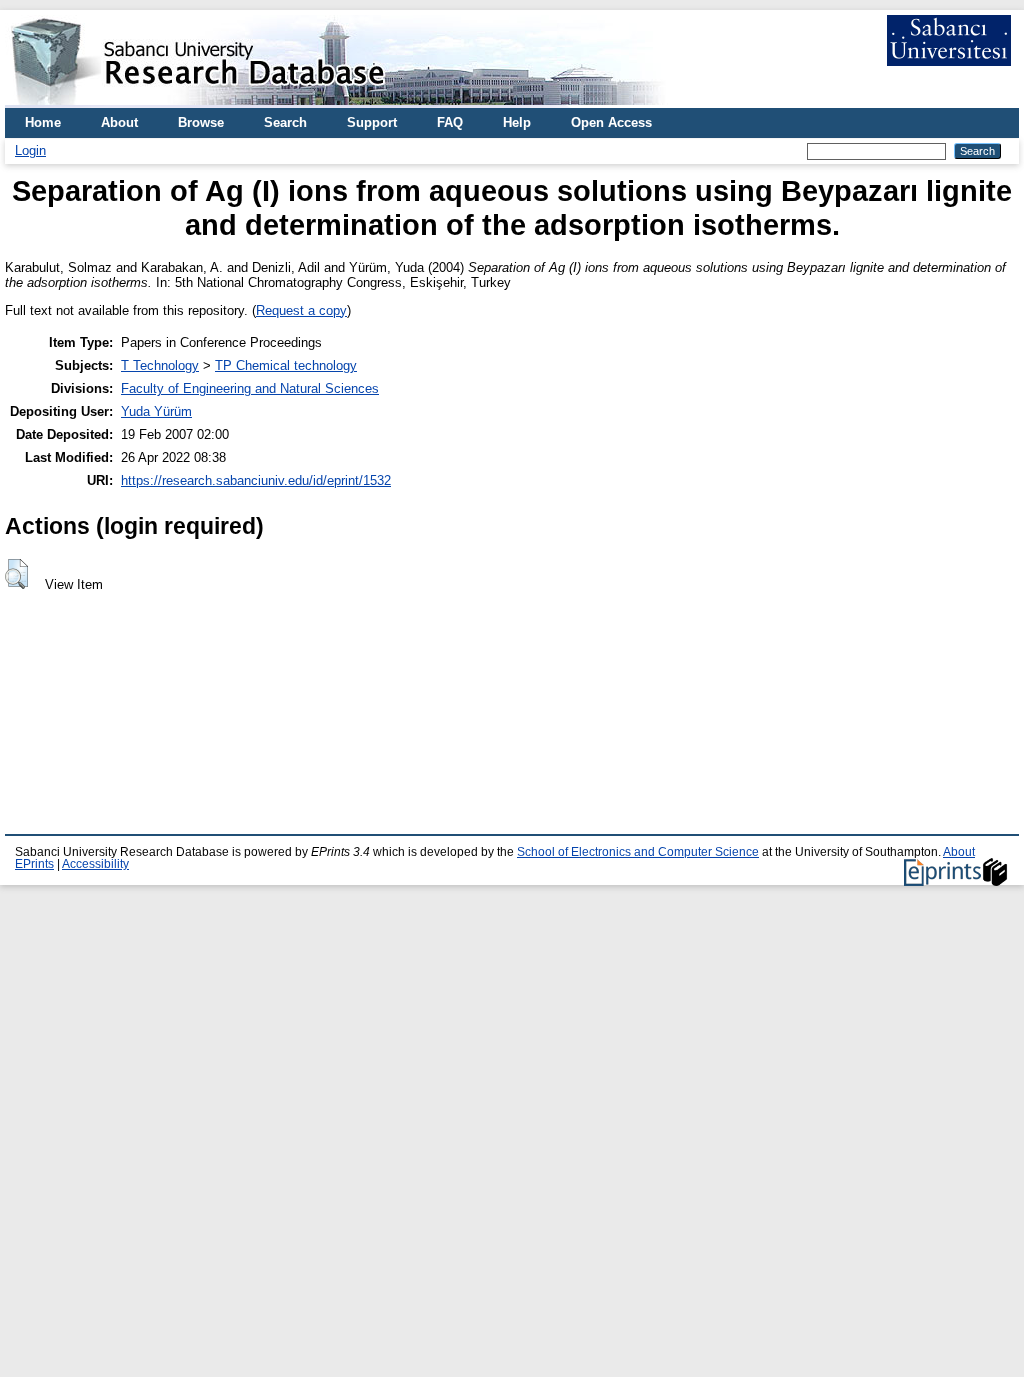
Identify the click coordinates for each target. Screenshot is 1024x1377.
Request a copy (301, 310)
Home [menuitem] (43, 122)
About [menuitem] (119, 122)
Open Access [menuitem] (611, 122)
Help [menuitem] (517, 122)
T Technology (160, 365)
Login (30, 150)
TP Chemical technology (286, 365)
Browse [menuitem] (201, 122)
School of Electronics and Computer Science (638, 852)
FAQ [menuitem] (450, 122)
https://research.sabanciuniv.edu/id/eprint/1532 (256, 480)
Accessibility (95, 864)
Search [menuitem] (285, 122)
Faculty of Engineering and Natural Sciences (250, 388)
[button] (16, 574)
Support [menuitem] (372, 122)
